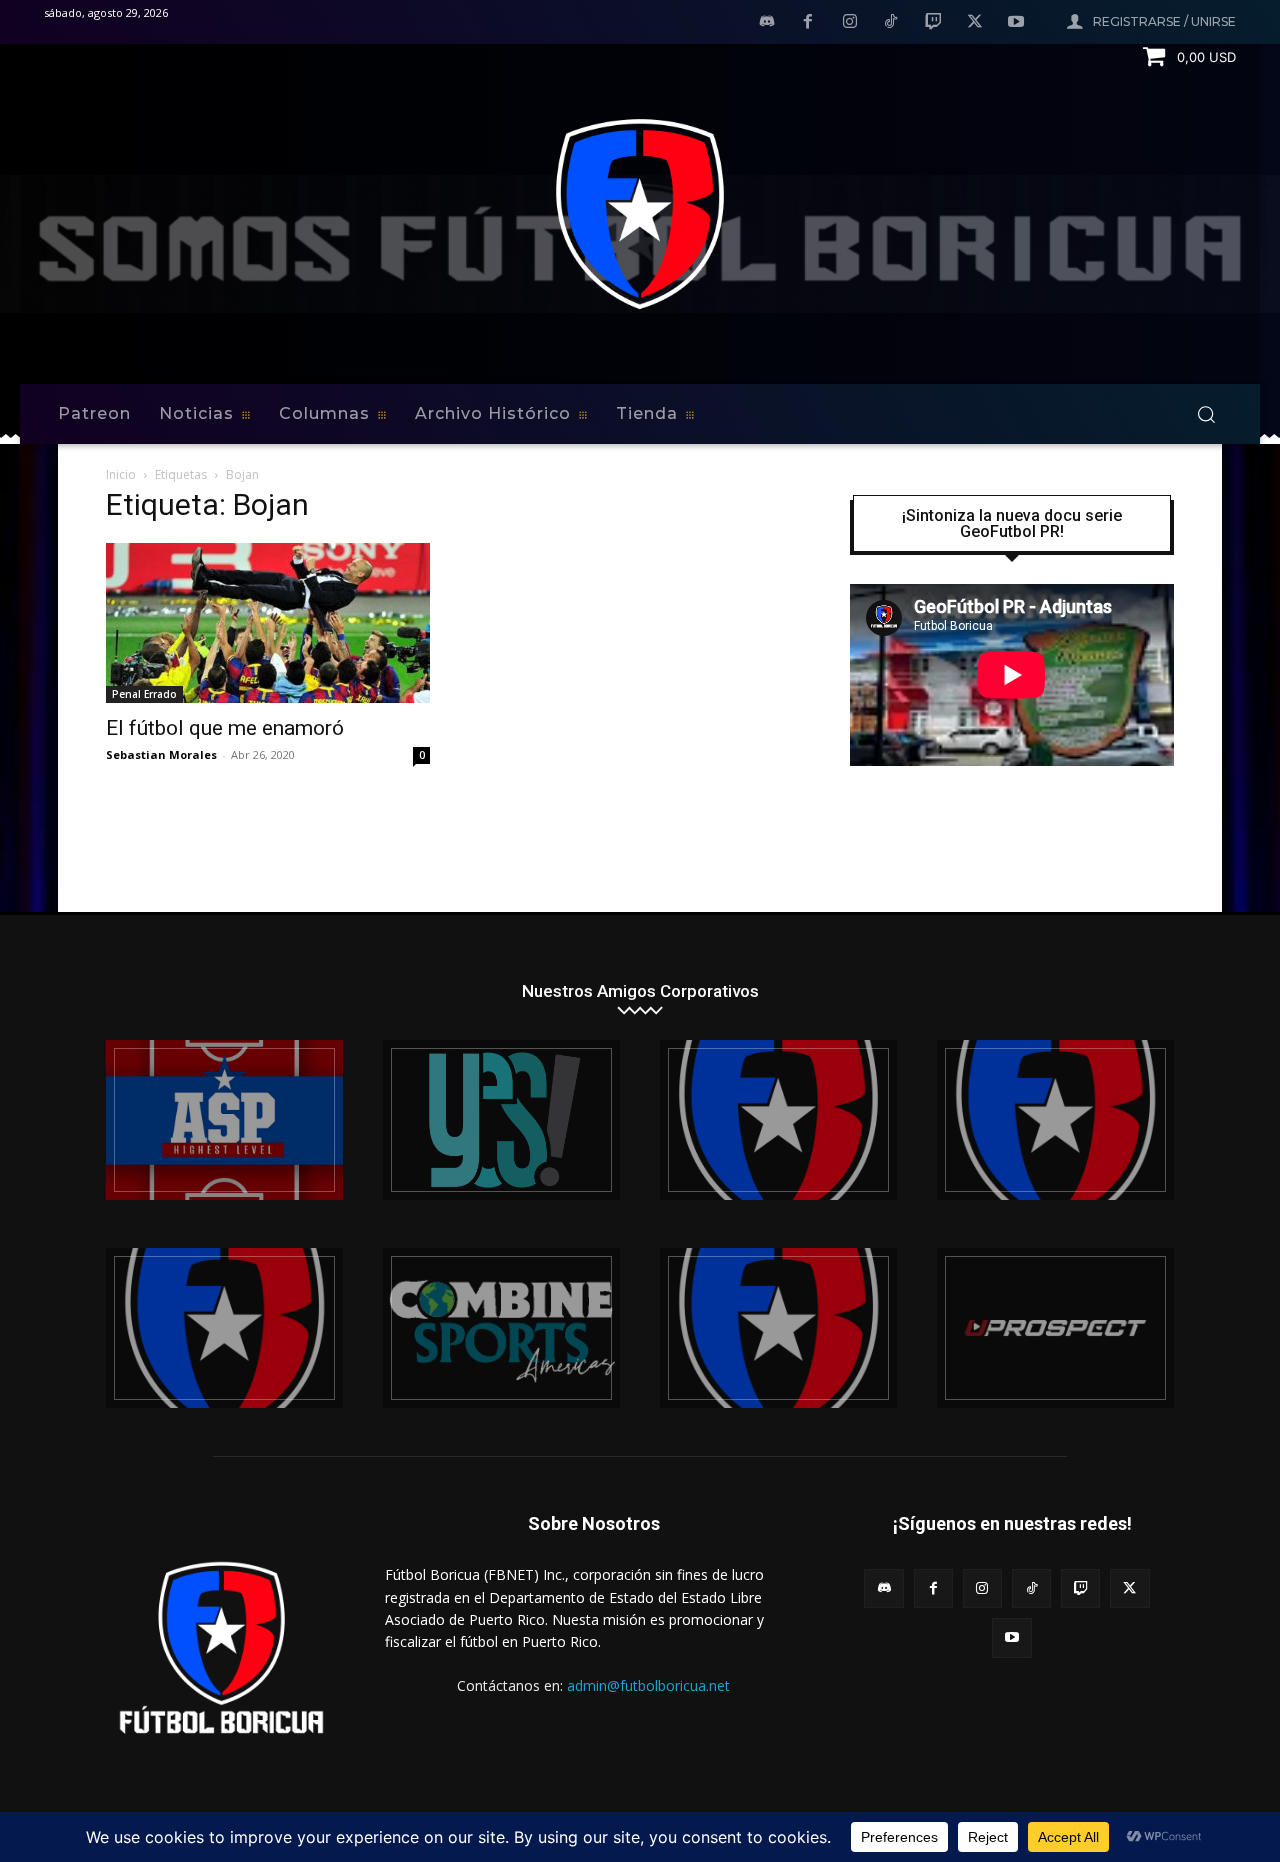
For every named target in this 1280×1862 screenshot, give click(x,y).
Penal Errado (144, 694)
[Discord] (767, 23)
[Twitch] (933, 23)
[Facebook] (808, 23)
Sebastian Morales (161, 754)
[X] (975, 23)
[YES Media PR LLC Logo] (501, 1120)
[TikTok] (892, 23)
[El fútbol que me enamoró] (268, 623)
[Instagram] (850, 23)
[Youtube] (1016, 23)
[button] (1206, 414)
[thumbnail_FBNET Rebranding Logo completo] (778, 1120)
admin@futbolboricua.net (648, 1685)
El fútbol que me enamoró (225, 728)
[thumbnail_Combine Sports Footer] (501, 1328)
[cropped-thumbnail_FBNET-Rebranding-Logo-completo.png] (1055, 1120)
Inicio (121, 474)
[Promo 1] (224, 1120)
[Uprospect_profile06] (1055, 1328)
